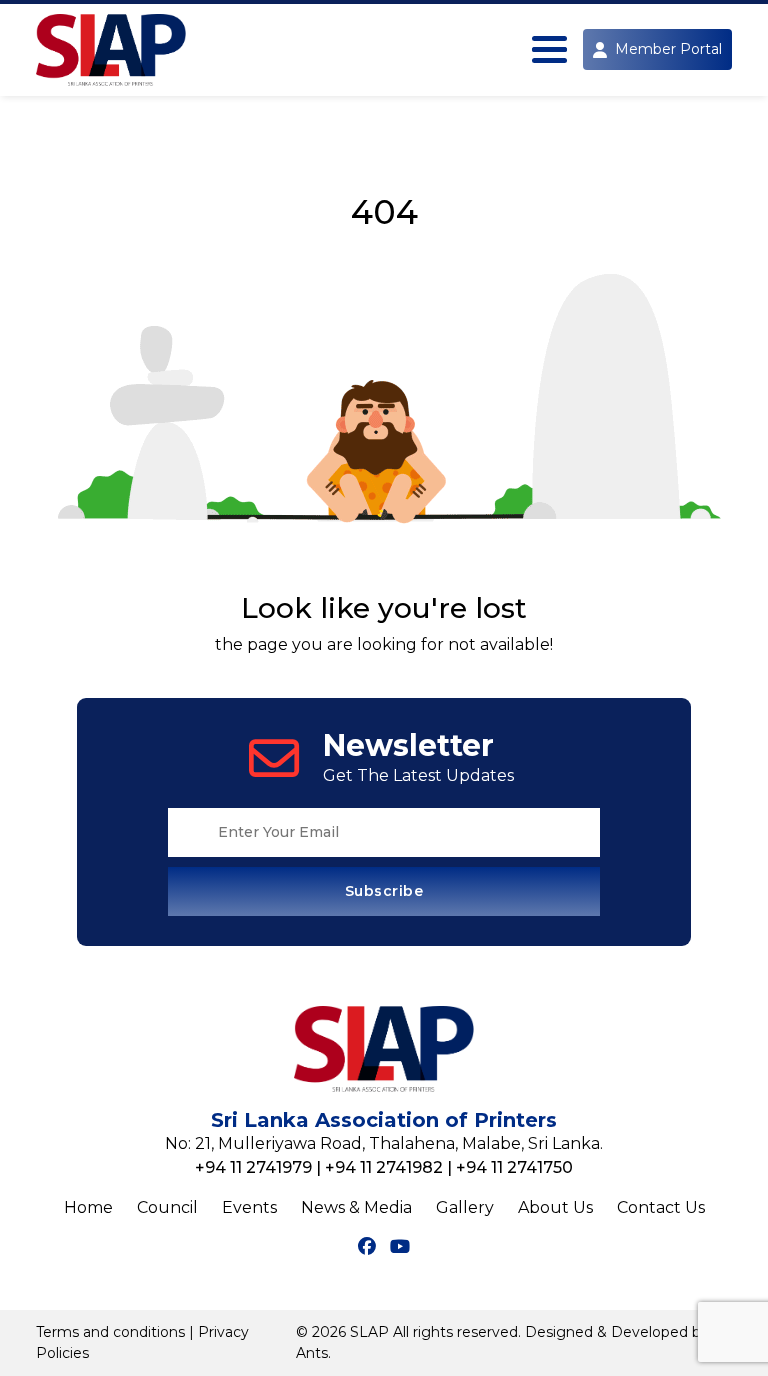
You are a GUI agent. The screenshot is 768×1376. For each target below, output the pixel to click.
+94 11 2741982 (384, 1167)
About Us (555, 1207)
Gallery (465, 1207)
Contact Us (661, 1207)
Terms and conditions (110, 1332)
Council (167, 1207)
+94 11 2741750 (514, 1167)
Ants (312, 1353)
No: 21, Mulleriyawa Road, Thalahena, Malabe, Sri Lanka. (384, 1143)
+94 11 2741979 (253, 1167)
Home (88, 1207)
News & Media (356, 1207)
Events (249, 1207)
